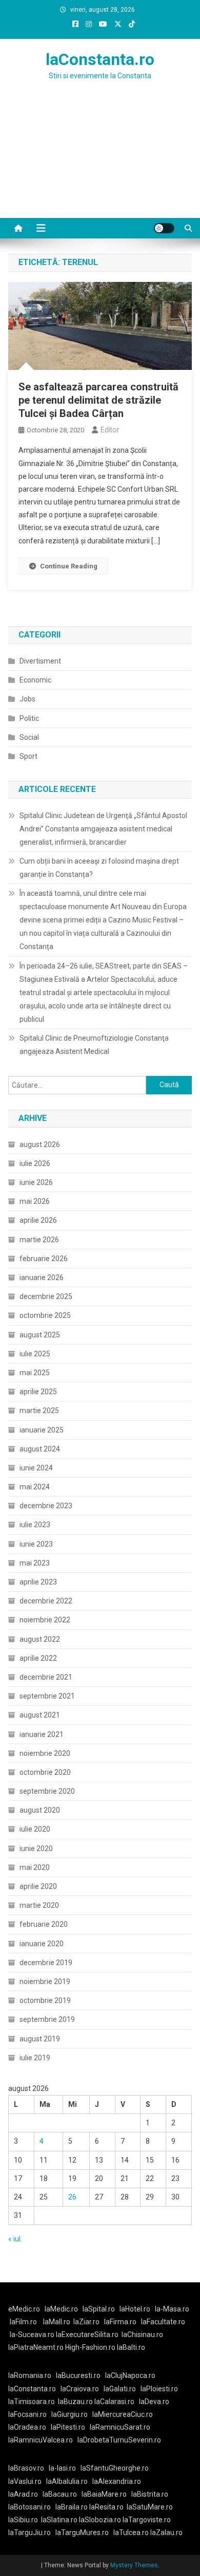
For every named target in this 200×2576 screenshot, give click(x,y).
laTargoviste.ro (147, 2520)
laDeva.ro (154, 2402)
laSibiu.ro (23, 2520)
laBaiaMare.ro (104, 2494)
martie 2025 (39, 1411)
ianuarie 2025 (42, 1430)
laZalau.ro (166, 2533)
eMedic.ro (24, 2309)
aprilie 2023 (38, 1582)
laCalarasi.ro (114, 2402)
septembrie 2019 (47, 2019)
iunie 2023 (36, 1544)
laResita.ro (106, 2507)
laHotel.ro (135, 2309)
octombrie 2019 (45, 2000)
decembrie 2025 (46, 1296)
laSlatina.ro (59, 2520)
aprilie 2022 (38, 1658)
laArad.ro (23, 2494)
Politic (29, 718)
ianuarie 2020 (42, 1944)
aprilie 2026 (38, 1220)
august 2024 (40, 1449)
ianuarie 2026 (42, 1278)
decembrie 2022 (46, 1601)
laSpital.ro (99, 2309)
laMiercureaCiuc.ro (123, 2414)
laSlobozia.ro (100, 2520)
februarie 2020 (44, 1924)
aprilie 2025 (38, 1392)
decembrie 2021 (46, 1677)
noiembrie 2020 (45, 1753)
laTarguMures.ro (82, 2533)
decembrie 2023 (46, 1506)
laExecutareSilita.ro (87, 2335)
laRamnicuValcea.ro (41, 2440)
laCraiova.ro (80, 2389)
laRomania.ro (30, 2375)
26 (72, 2197)
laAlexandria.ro (117, 2481)
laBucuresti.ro (78, 2375)
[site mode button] (164, 228)
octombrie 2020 (45, 1772)
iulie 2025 (35, 1354)
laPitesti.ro (68, 2427)
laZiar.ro (86, 2322)
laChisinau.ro (142, 2335)
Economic (35, 680)
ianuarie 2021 (42, 1734)
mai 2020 (35, 1867)
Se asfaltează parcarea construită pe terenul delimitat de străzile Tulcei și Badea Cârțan (98, 400)
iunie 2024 (36, 1468)
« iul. (15, 2239)
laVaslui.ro (27, 2481)
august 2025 (40, 1335)
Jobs (27, 699)
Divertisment (40, 661)
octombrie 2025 (45, 1315)
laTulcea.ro (132, 2533)
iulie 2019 (35, 2058)
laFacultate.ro (163, 2322)
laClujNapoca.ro (130, 2375)
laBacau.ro (60, 2494)
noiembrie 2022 (45, 1620)
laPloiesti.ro (159, 2389)
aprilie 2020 (38, 1886)
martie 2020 (39, 1905)
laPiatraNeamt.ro (36, 2347)
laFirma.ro (120, 2322)
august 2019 (40, 2039)
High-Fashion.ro (90, 2347)
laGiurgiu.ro (72, 2414)
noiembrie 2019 (45, 1981)
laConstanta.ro (100, 59)
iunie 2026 (36, 1182)
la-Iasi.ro (62, 2468)
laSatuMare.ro (150, 2507)
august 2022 (40, 1639)
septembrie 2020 (47, 1791)
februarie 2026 (44, 1259)
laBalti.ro (131, 2347)
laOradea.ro (27, 2427)
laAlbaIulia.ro (67, 2481)
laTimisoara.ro (32, 2402)
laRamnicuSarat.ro (120, 2427)
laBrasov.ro (26, 2468)
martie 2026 (39, 1240)
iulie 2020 (35, 1829)
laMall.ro (57, 2322)
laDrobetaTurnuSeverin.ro (119, 2440)
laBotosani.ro (29, 2507)
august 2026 (40, 1144)
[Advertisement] (100, 162)
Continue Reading (69, 566)
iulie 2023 (35, 1525)
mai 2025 (35, 1373)
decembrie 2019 (46, 1963)
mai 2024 (35, 1487)
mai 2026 (35, 1201)
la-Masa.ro (172, 2309)
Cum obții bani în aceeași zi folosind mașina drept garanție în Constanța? (99, 868)
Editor (110, 430)
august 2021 (40, 1715)
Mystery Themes (134, 2565)
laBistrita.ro (150, 2494)
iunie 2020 (36, 1848)
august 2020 (40, 1810)
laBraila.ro (72, 2507)
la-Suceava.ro (32, 2335)
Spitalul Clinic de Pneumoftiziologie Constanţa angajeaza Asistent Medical (94, 1045)
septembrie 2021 (47, 1696)
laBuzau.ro (76, 2402)
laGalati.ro (120, 2389)
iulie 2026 (35, 1163)
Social (29, 737)
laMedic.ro (62, 2309)
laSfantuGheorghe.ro (115, 2468)
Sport (28, 756)
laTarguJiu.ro (32, 2533)
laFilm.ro (23, 2322)
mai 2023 (35, 1563)
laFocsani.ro (27, 2414)
